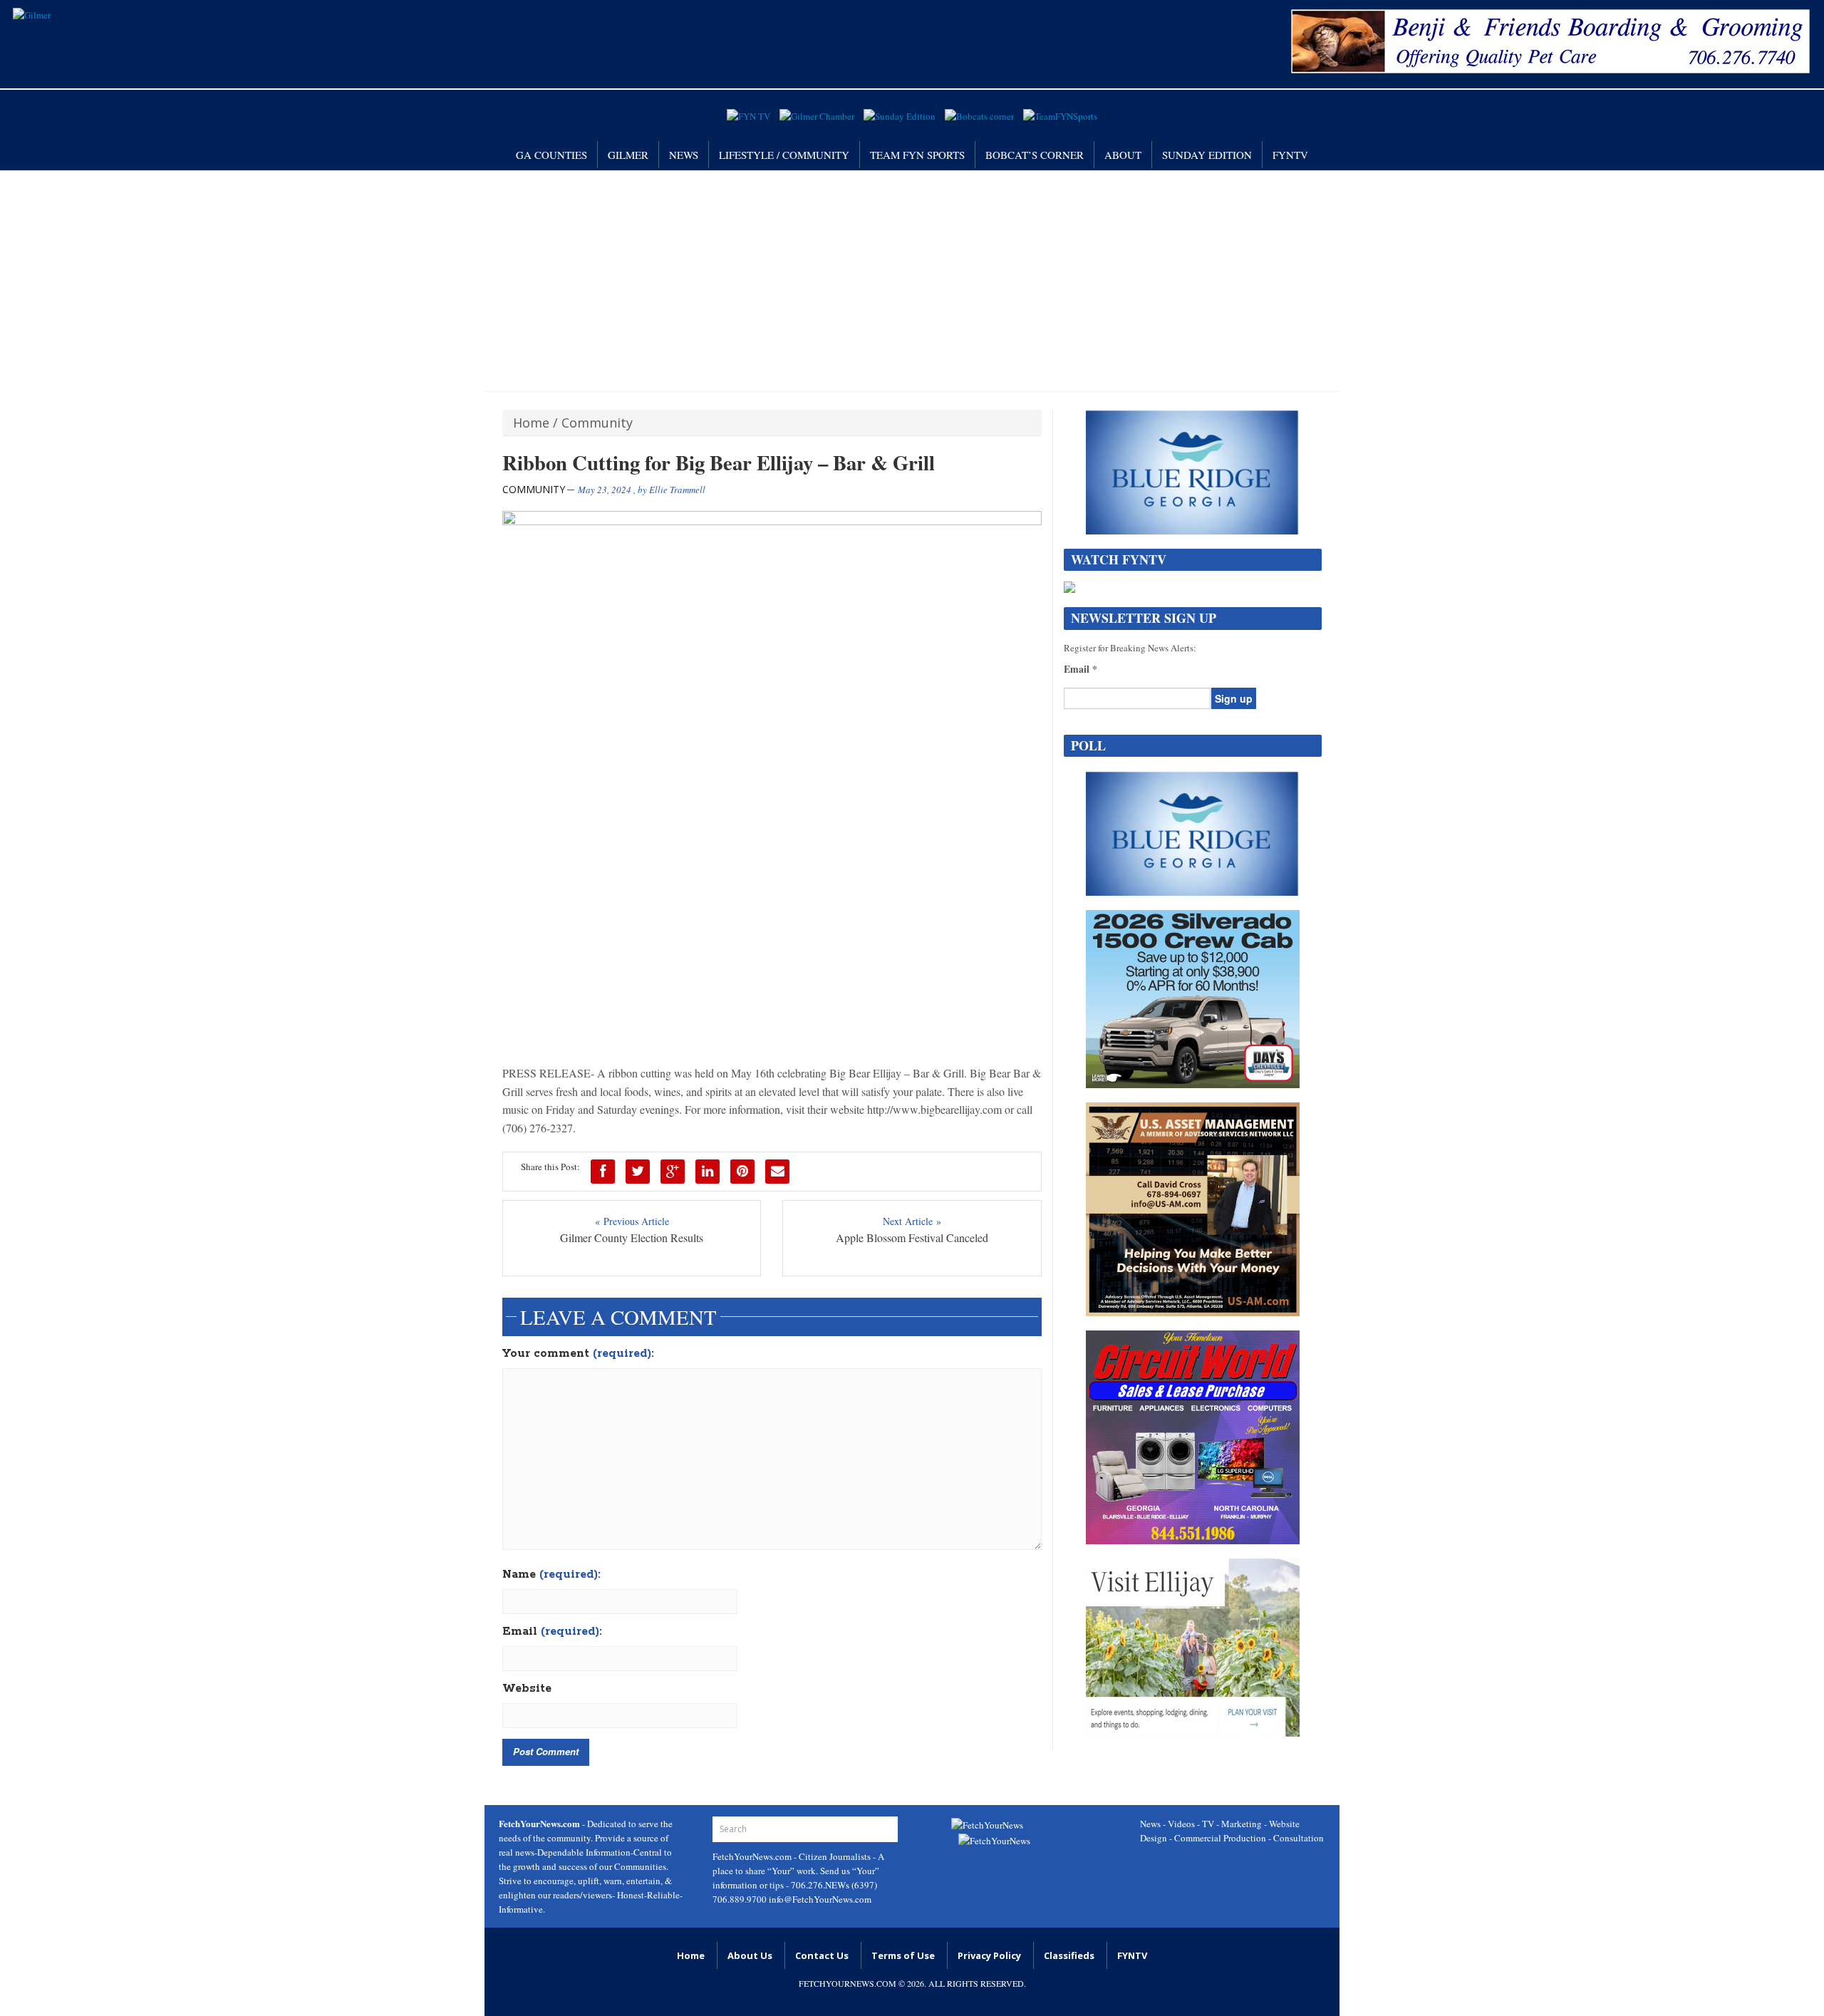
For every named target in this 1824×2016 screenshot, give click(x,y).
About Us (750, 1955)
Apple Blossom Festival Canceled (912, 1237)
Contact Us (822, 1955)
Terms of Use (903, 1955)
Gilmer (628, 155)
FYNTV (1290, 155)
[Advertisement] (912, 277)
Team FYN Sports (917, 155)
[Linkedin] (708, 1172)
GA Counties (551, 155)
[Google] (673, 1172)
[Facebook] (603, 1172)
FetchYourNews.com (753, 1856)
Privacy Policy (989, 1955)
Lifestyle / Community (784, 155)
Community (597, 423)
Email (552, 1632)
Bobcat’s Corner (1035, 155)
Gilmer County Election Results (632, 1237)
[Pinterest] (742, 1172)
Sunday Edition (1207, 155)
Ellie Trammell (677, 490)
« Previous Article (632, 1221)
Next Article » (912, 1221)
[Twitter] (638, 1172)
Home (531, 423)
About (1123, 155)
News (684, 155)
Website (527, 1689)
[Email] (777, 1172)
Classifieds (1069, 1955)
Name (551, 1575)
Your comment (578, 1354)
